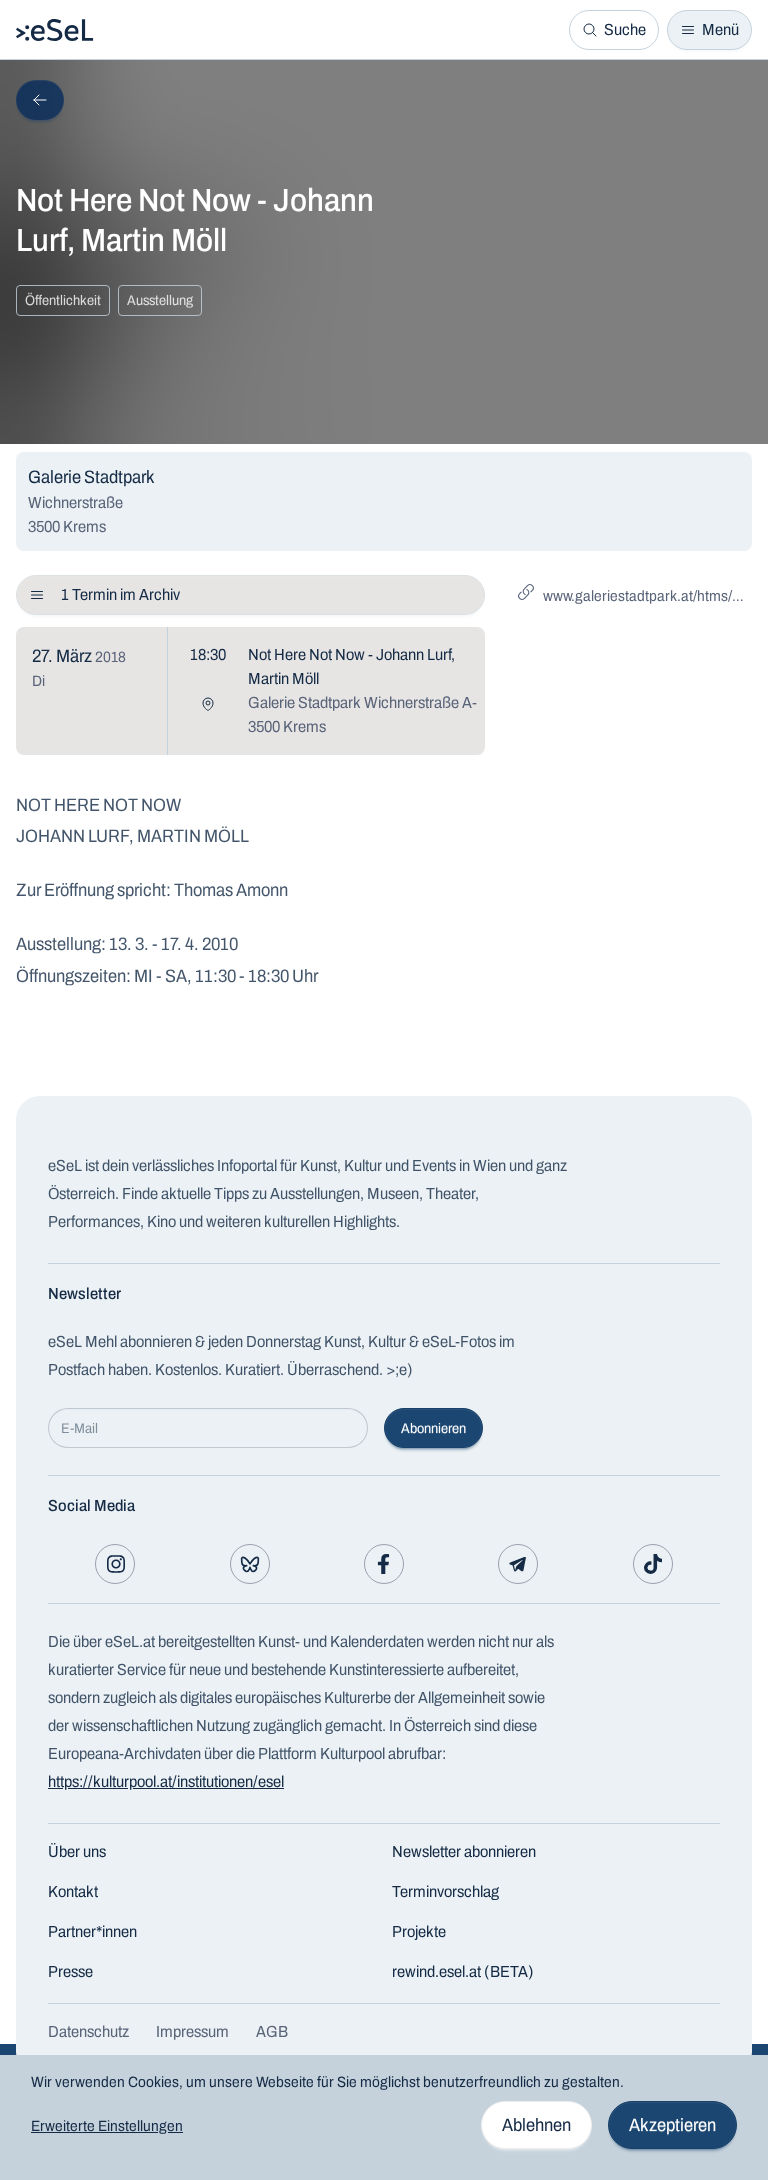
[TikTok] (653, 1564)
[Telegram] (518, 1564)
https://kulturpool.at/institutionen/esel (166, 1781)
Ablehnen (536, 2125)
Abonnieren (433, 1428)
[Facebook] (384, 1564)
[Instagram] (115, 1564)
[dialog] (384, 2117)
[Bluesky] (250, 1564)
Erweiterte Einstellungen (107, 2126)
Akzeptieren (672, 2125)
